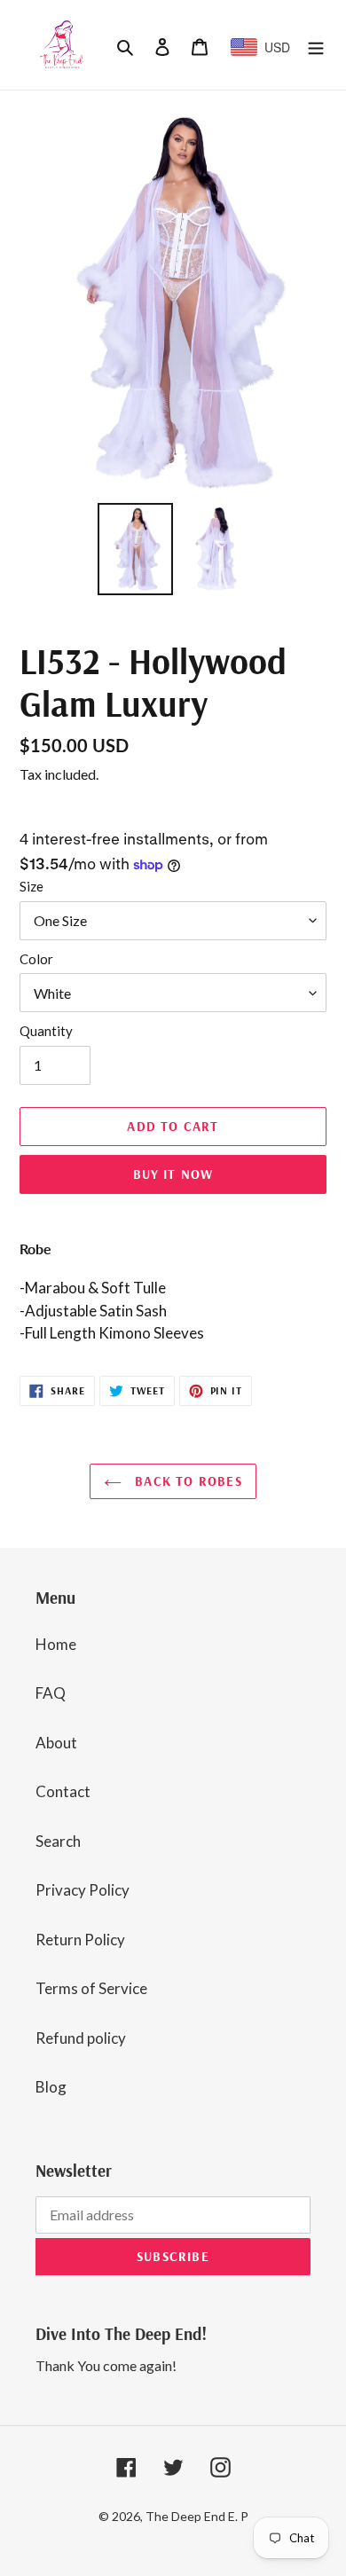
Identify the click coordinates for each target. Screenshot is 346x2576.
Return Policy (80, 1940)
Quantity (46, 1031)
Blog (51, 2087)
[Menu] (316, 45)
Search (58, 1841)
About (56, 1743)
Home (56, 1644)
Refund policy (81, 2038)
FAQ (51, 1693)
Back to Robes (186, 1481)
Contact (63, 1791)
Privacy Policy (83, 1890)
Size (31, 886)
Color (36, 959)
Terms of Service (91, 1988)
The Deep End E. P (197, 2516)
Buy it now (173, 1174)
